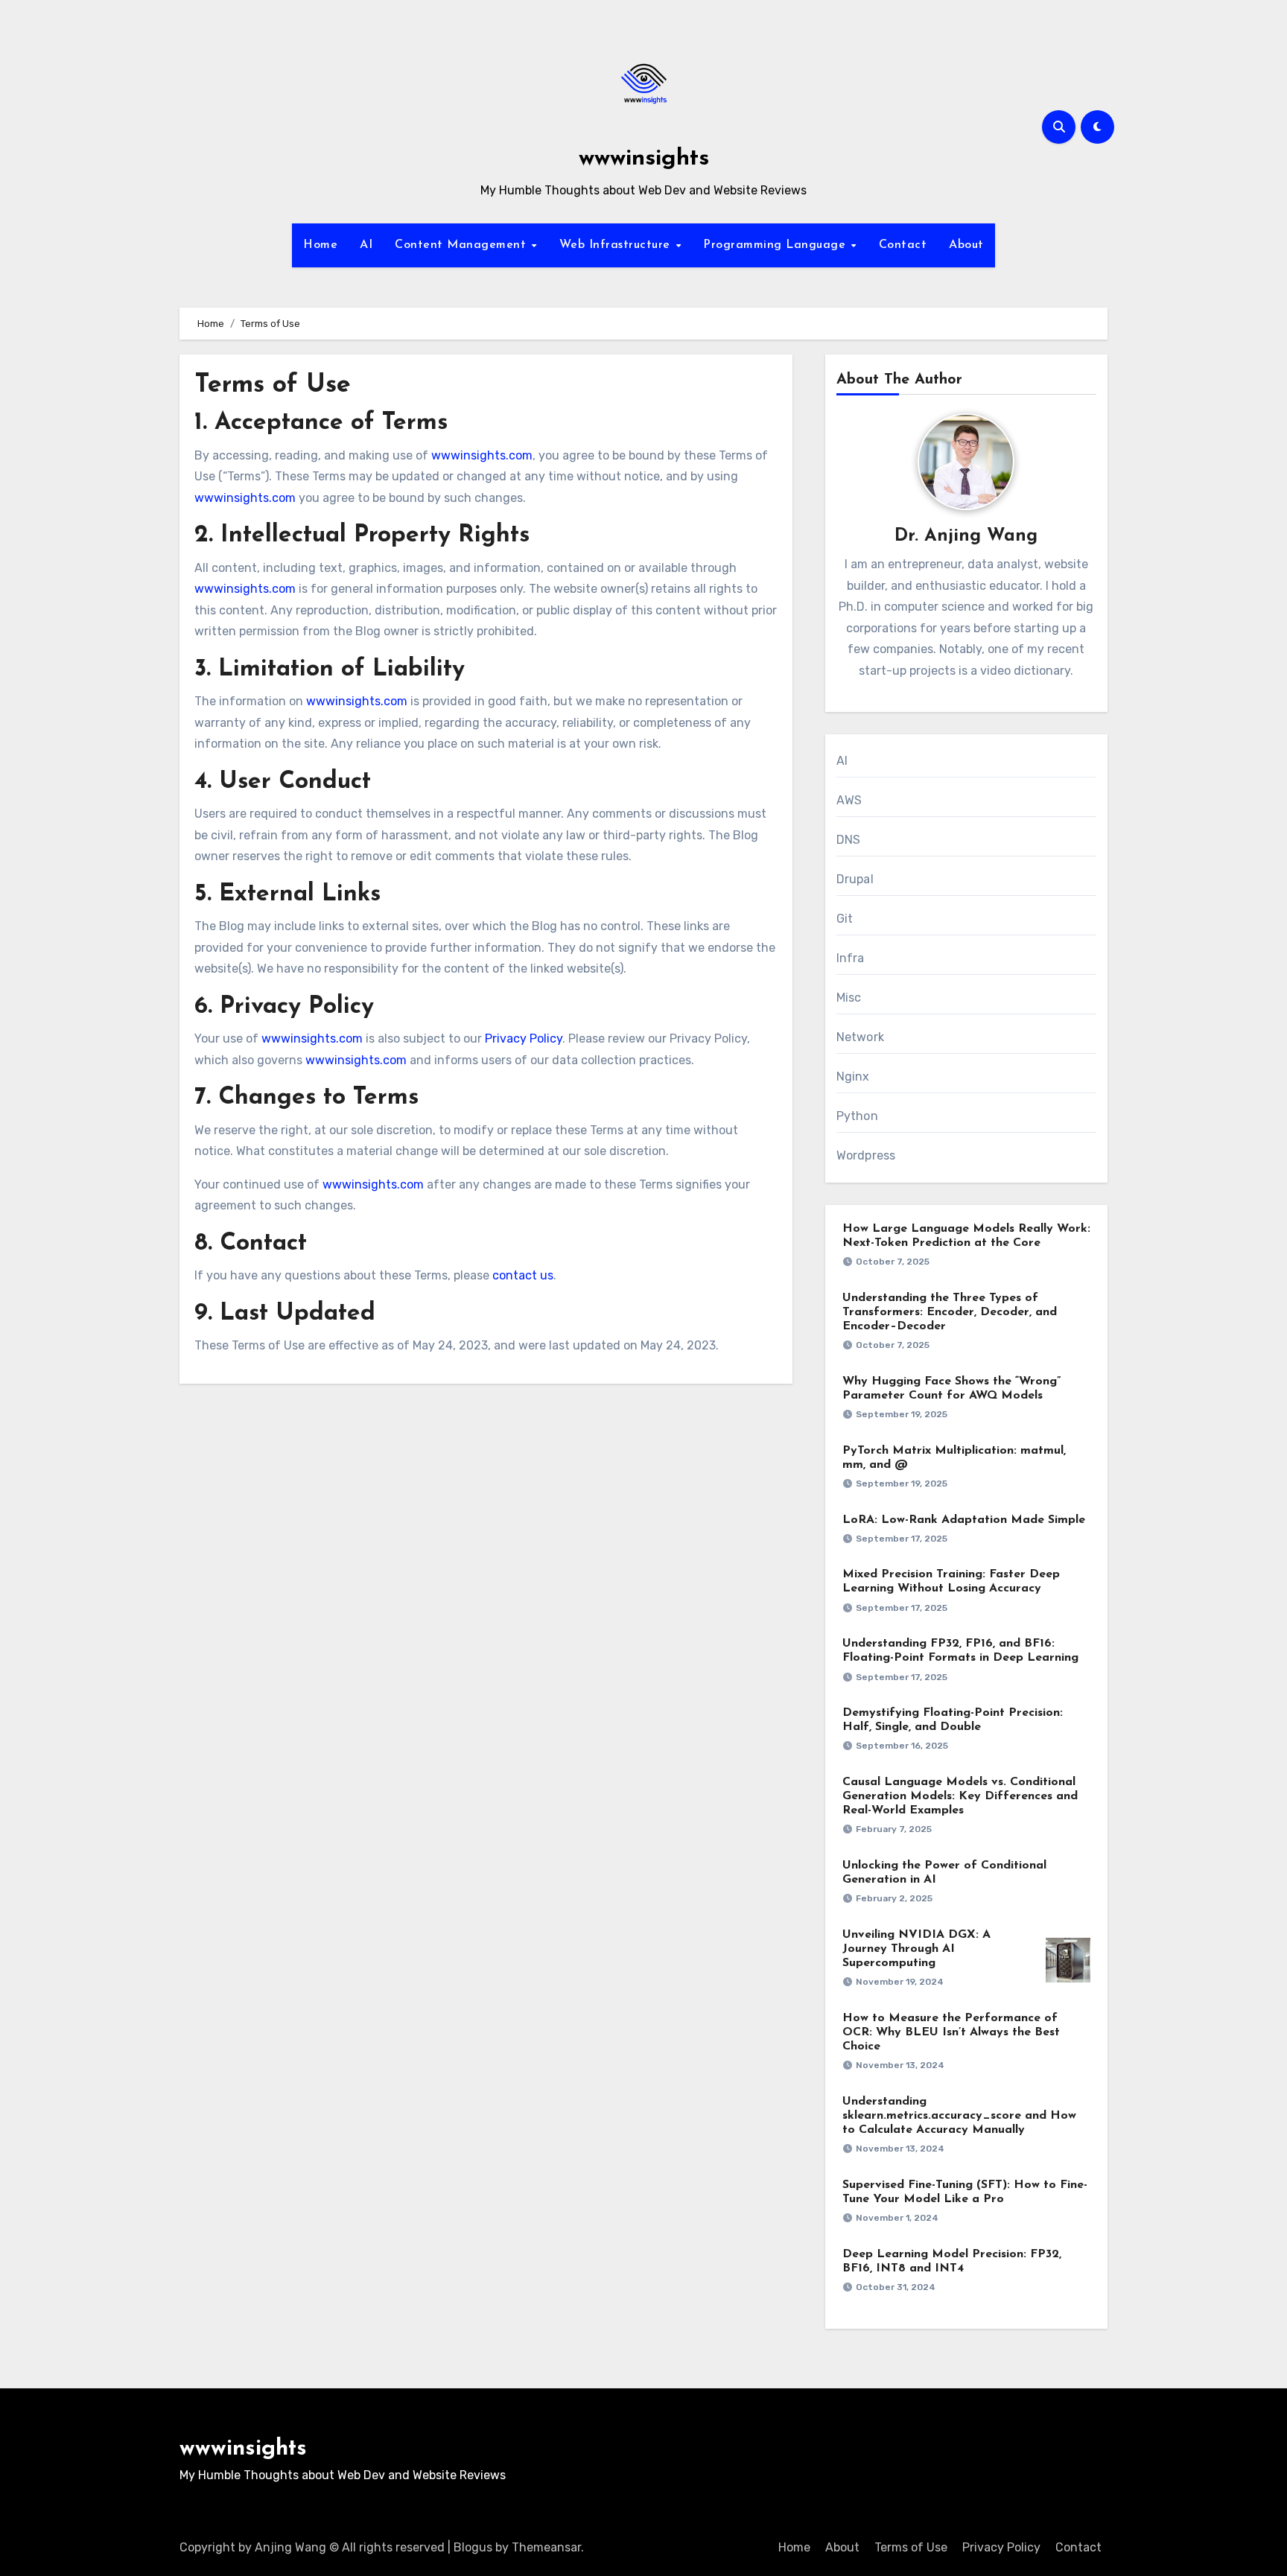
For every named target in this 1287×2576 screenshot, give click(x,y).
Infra (851, 958)
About (966, 245)
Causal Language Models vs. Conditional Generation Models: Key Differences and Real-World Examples (960, 1796)
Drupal (855, 879)
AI (366, 245)
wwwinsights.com (482, 455)
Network (860, 1037)
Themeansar (546, 2547)
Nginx (853, 1076)
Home (320, 245)
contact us (523, 1275)
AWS (849, 800)
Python (857, 1116)
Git (845, 919)
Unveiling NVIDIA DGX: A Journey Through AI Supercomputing (916, 1949)
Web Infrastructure (617, 245)
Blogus (473, 2547)
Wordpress (866, 1155)
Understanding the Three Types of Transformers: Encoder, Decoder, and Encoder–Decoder (950, 1312)
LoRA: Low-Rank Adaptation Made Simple (964, 1520)
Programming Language (776, 245)
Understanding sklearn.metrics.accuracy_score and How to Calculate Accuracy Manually (959, 2116)
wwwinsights (644, 159)
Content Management (463, 245)
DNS (849, 840)
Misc (849, 998)
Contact (903, 245)
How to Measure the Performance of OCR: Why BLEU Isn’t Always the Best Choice (951, 2032)
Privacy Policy (524, 1039)
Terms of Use (911, 2547)
